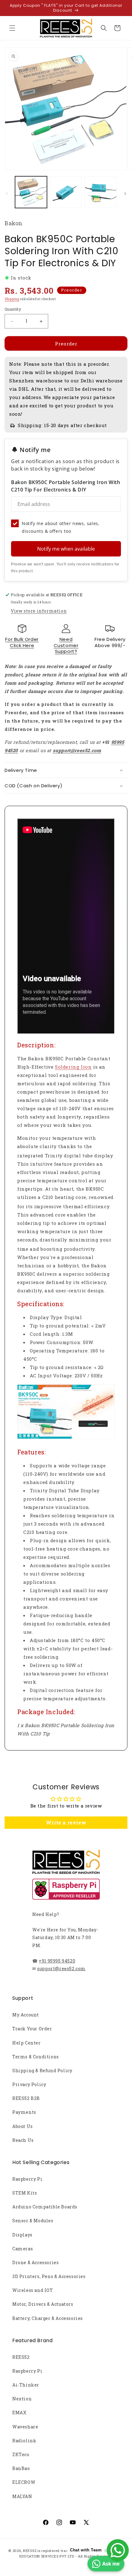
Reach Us (23, 2140)
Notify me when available (66, 549)
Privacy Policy (29, 2084)
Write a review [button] (66, 1822)
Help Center (27, 2043)
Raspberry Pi (27, 2179)
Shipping (12, 299)
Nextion (22, 2399)
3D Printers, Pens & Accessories (49, 2276)
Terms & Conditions (36, 2057)
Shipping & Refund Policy (42, 2071)
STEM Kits (25, 2193)
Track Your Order (32, 2029)
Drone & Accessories (35, 2262)
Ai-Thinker (26, 2385)
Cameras (23, 2249)
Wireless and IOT (33, 2290)
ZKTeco (21, 2454)
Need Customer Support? (66, 645)
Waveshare (25, 2427)
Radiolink (24, 2441)
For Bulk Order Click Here (22, 642)
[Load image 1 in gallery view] (31, 192)
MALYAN (22, 2496)
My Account (26, 2015)
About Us (23, 2126)
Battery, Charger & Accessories (48, 2318)
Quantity (13, 309)
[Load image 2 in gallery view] (66, 192)
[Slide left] (7, 194)
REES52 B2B (26, 2098)
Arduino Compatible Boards (45, 2207)
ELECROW (24, 2482)
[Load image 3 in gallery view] (101, 192)
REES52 (21, 2357)
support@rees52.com (61, 1969)
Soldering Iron (73, 1067)
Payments (24, 2112)
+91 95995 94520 (57, 1961)
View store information (39, 611)
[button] (12, 28)
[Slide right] (125, 194)
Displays (22, 2235)
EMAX (19, 2413)
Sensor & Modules (33, 2221)
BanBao (21, 2468)
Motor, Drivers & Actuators (43, 2304)
